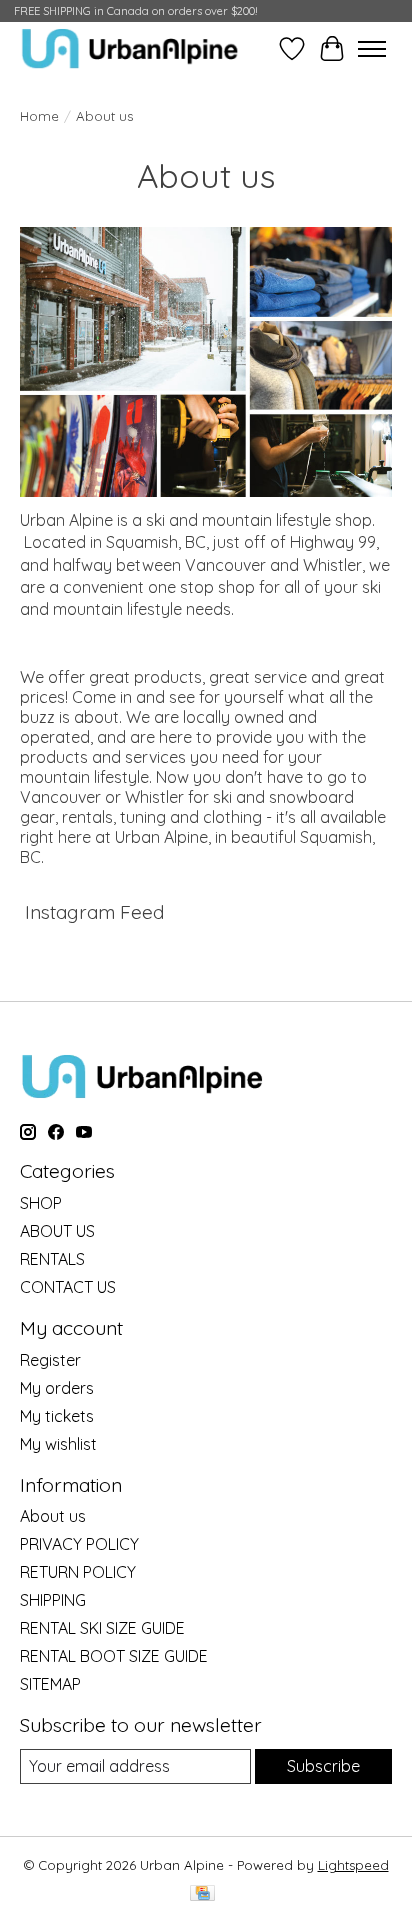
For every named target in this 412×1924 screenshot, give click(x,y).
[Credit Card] (202, 1894)
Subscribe (323, 1766)
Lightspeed (353, 1865)
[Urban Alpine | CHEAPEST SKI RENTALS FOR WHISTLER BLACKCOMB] (130, 48)
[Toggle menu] (372, 49)
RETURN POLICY (78, 1572)
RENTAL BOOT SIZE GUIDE (114, 1656)
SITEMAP (50, 1684)
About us (53, 1516)
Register (50, 1360)
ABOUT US (57, 1231)
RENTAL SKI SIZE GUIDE (102, 1628)
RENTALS (52, 1259)
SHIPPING (53, 1600)
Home (39, 116)
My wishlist (58, 1444)
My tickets (57, 1416)
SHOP (41, 1203)
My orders (57, 1388)
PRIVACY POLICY (79, 1544)
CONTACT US (68, 1287)
